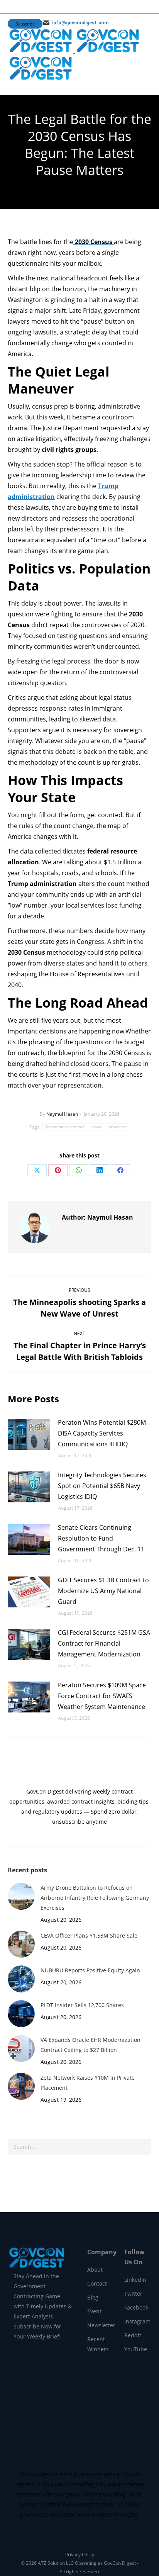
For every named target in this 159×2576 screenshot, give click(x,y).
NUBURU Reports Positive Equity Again (90, 1970)
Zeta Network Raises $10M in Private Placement (88, 2083)
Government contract (65, 1127)
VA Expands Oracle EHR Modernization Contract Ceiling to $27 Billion (90, 2045)
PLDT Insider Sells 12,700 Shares (82, 2005)
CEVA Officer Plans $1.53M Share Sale (89, 1935)
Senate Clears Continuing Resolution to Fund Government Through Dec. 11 (101, 1538)
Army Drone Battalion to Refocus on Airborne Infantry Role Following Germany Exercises (95, 1898)
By (59, 1114)
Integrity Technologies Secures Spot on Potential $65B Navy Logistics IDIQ (102, 1486)
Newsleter (118, 1127)
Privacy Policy (80, 2555)
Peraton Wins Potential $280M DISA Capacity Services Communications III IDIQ (102, 1433)
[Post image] (29, 1434)
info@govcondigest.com (80, 23)
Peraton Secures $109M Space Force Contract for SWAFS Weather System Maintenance (102, 1696)
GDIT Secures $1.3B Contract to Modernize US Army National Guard (103, 1591)
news (96, 1127)
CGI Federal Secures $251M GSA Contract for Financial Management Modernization (104, 1643)
